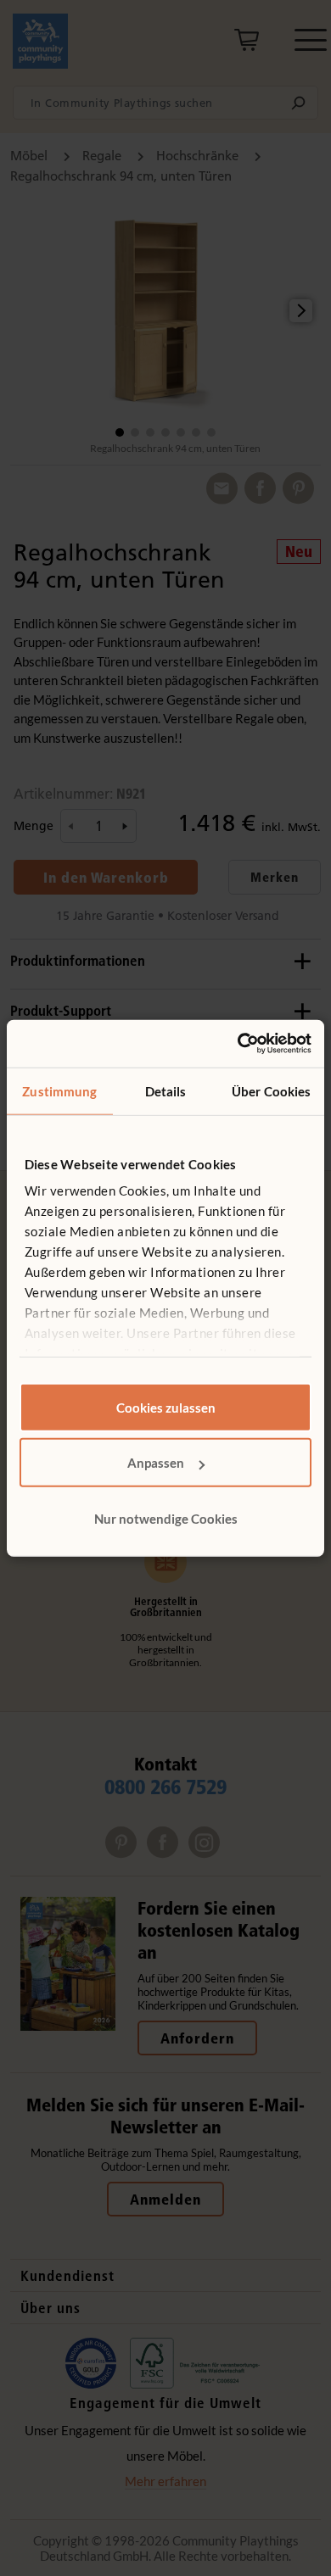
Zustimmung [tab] (59, 1090)
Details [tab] (166, 1090)
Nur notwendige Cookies (166, 1518)
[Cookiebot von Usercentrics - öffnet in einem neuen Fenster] (238, 1044)
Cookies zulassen (166, 1407)
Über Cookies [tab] (271, 1090)
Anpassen (156, 1463)
